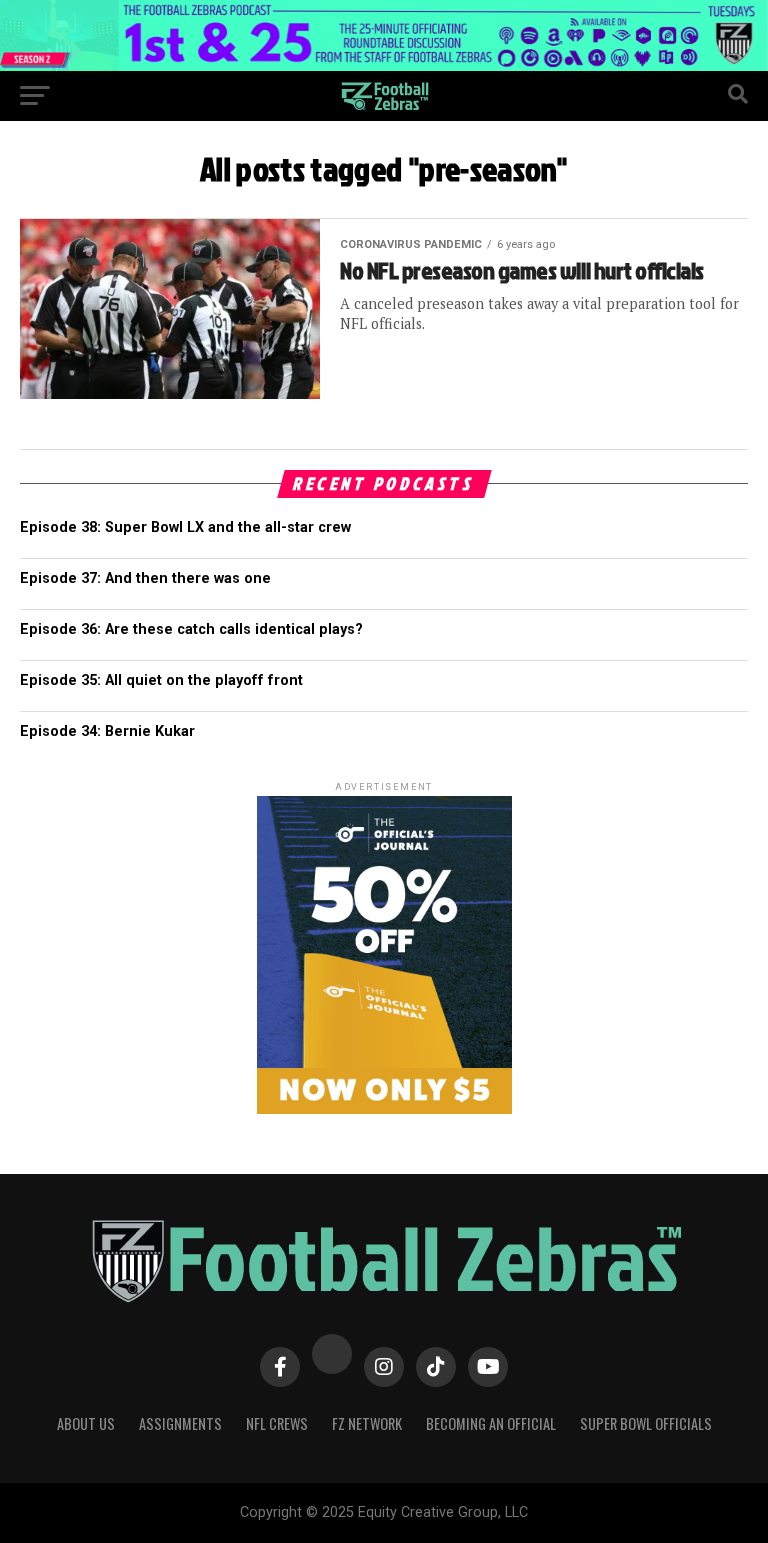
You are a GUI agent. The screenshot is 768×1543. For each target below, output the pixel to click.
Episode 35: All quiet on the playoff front (161, 680)
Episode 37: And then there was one (145, 578)
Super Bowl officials (646, 1423)
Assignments (180, 1423)
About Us (86, 1423)
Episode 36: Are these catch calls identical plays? (191, 629)
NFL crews (277, 1423)
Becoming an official (491, 1423)
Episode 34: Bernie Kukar (107, 731)
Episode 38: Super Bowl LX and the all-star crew (185, 527)
